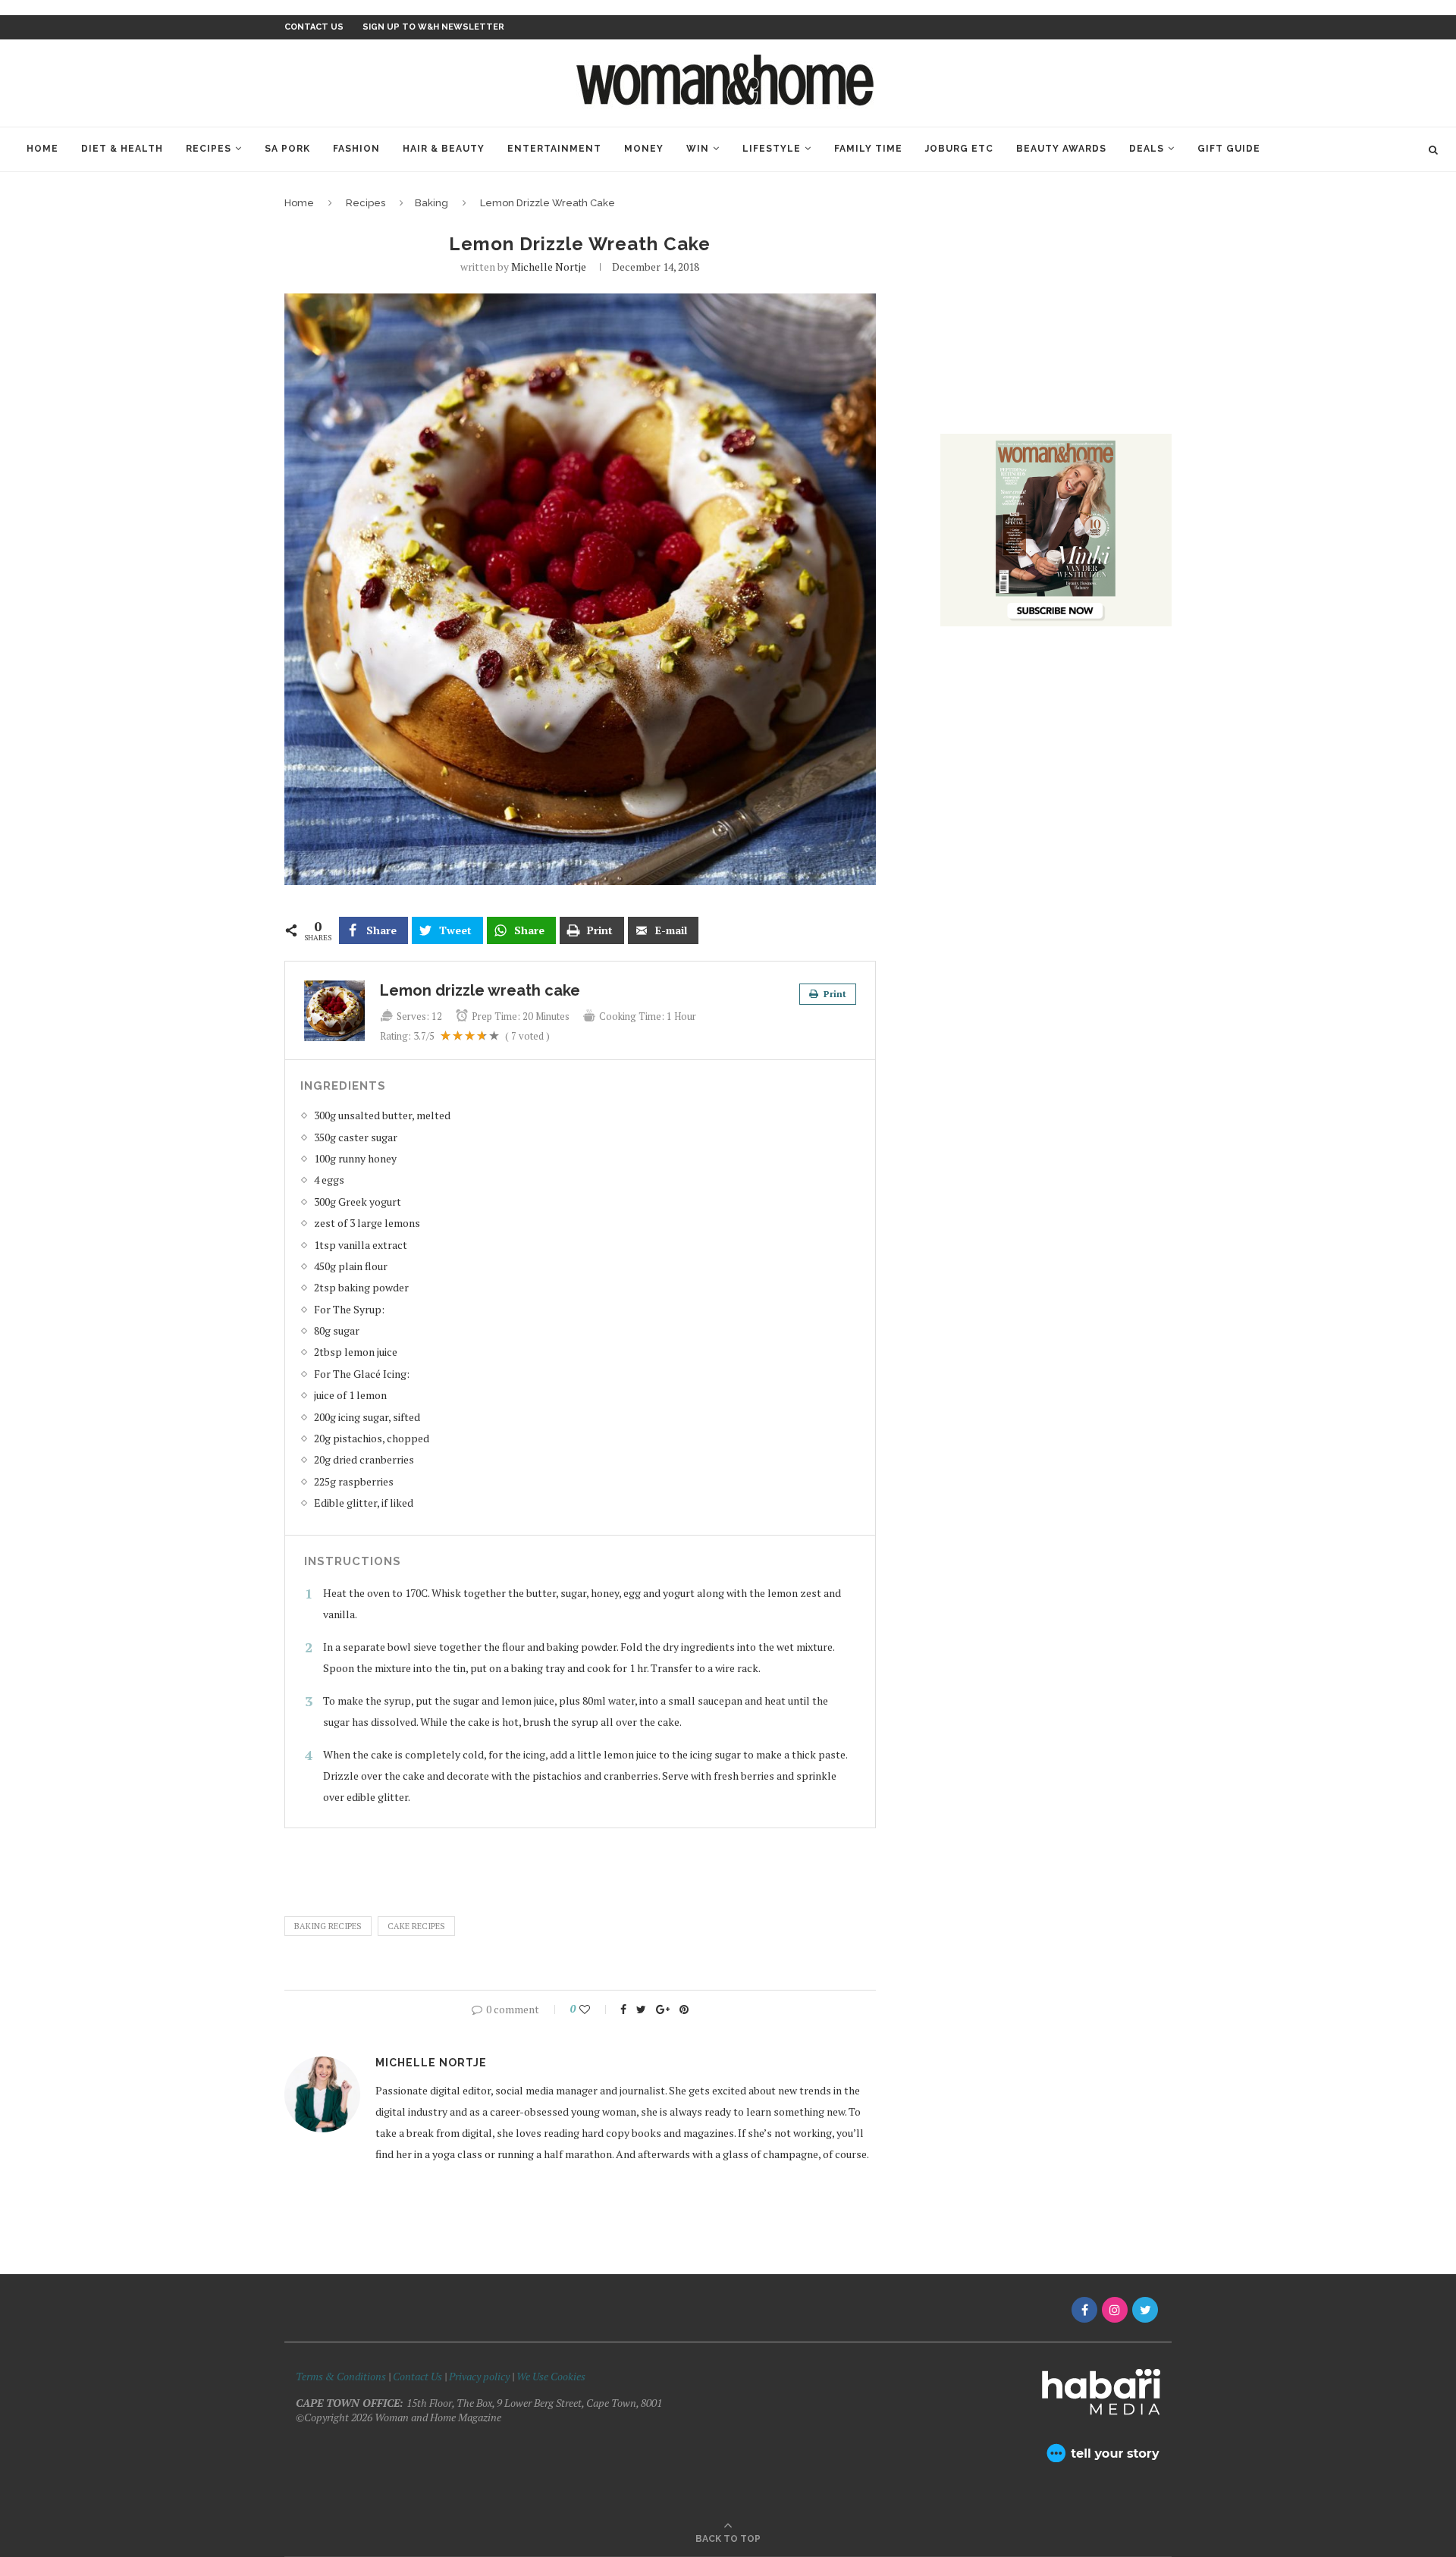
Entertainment (554, 149)
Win (698, 149)
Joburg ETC (959, 149)
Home (42, 149)
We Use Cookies (551, 2376)
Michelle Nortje (549, 267)
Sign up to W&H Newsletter (433, 27)
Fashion (356, 149)
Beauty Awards (1061, 149)
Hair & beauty (444, 149)
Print (834, 994)
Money (644, 149)
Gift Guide (1229, 149)
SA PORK (287, 149)
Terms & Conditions (341, 2376)
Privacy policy (479, 2376)
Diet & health (122, 149)
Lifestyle (772, 149)
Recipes (209, 149)
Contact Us (419, 2376)
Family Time (868, 149)
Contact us (314, 27)
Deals (1147, 149)
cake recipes (416, 1926)
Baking (431, 203)
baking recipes (328, 1926)
